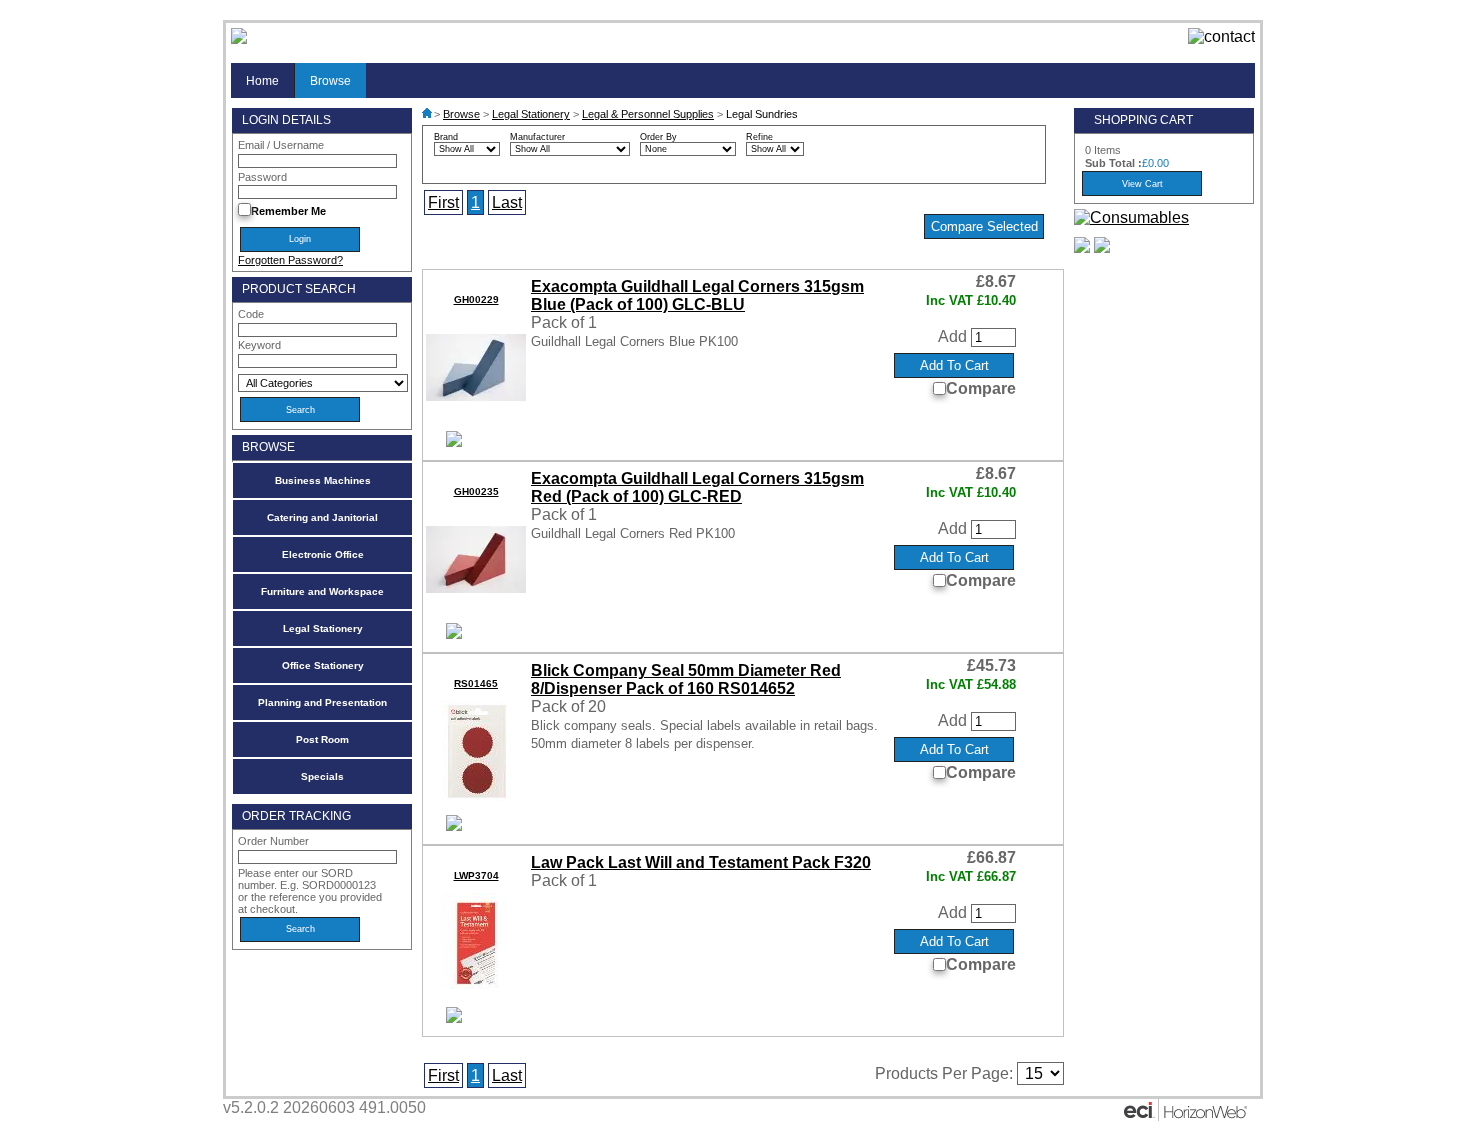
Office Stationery (323, 665)
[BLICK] (454, 825)
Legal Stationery (323, 628)
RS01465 (476, 683)
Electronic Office (323, 554)
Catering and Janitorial (322, 517)
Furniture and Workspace (322, 591)
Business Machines (323, 480)
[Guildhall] (454, 441)
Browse (330, 80)
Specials (322, 776)
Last (507, 202)
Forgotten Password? (290, 260)
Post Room (322, 739)
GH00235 (476, 491)
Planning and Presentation (322, 702)
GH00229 (476, 299)
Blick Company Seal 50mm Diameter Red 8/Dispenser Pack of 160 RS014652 (686, 679)
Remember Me (288, 211)
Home (262, 80)
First (443, 202)
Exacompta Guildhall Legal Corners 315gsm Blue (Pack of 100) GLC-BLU (697, 295)
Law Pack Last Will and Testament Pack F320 (701, 862)
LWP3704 (476, 875)
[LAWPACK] (454, 1017)
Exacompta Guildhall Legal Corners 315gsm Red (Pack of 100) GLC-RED (697, 487)
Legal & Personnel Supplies (648, 114)
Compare (981, 388)
